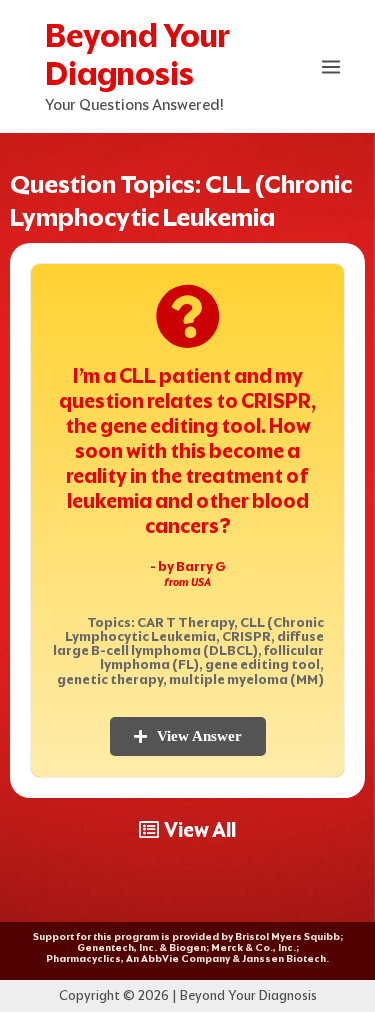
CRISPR (246, 636)
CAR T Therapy (185, 622)
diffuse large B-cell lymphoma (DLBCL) (188, 643)
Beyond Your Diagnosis (137, 54)
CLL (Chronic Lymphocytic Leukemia (194, 629)
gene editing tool (262, 664)
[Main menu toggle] (332, 67)
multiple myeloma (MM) (246, 679)
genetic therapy (110, 679)
